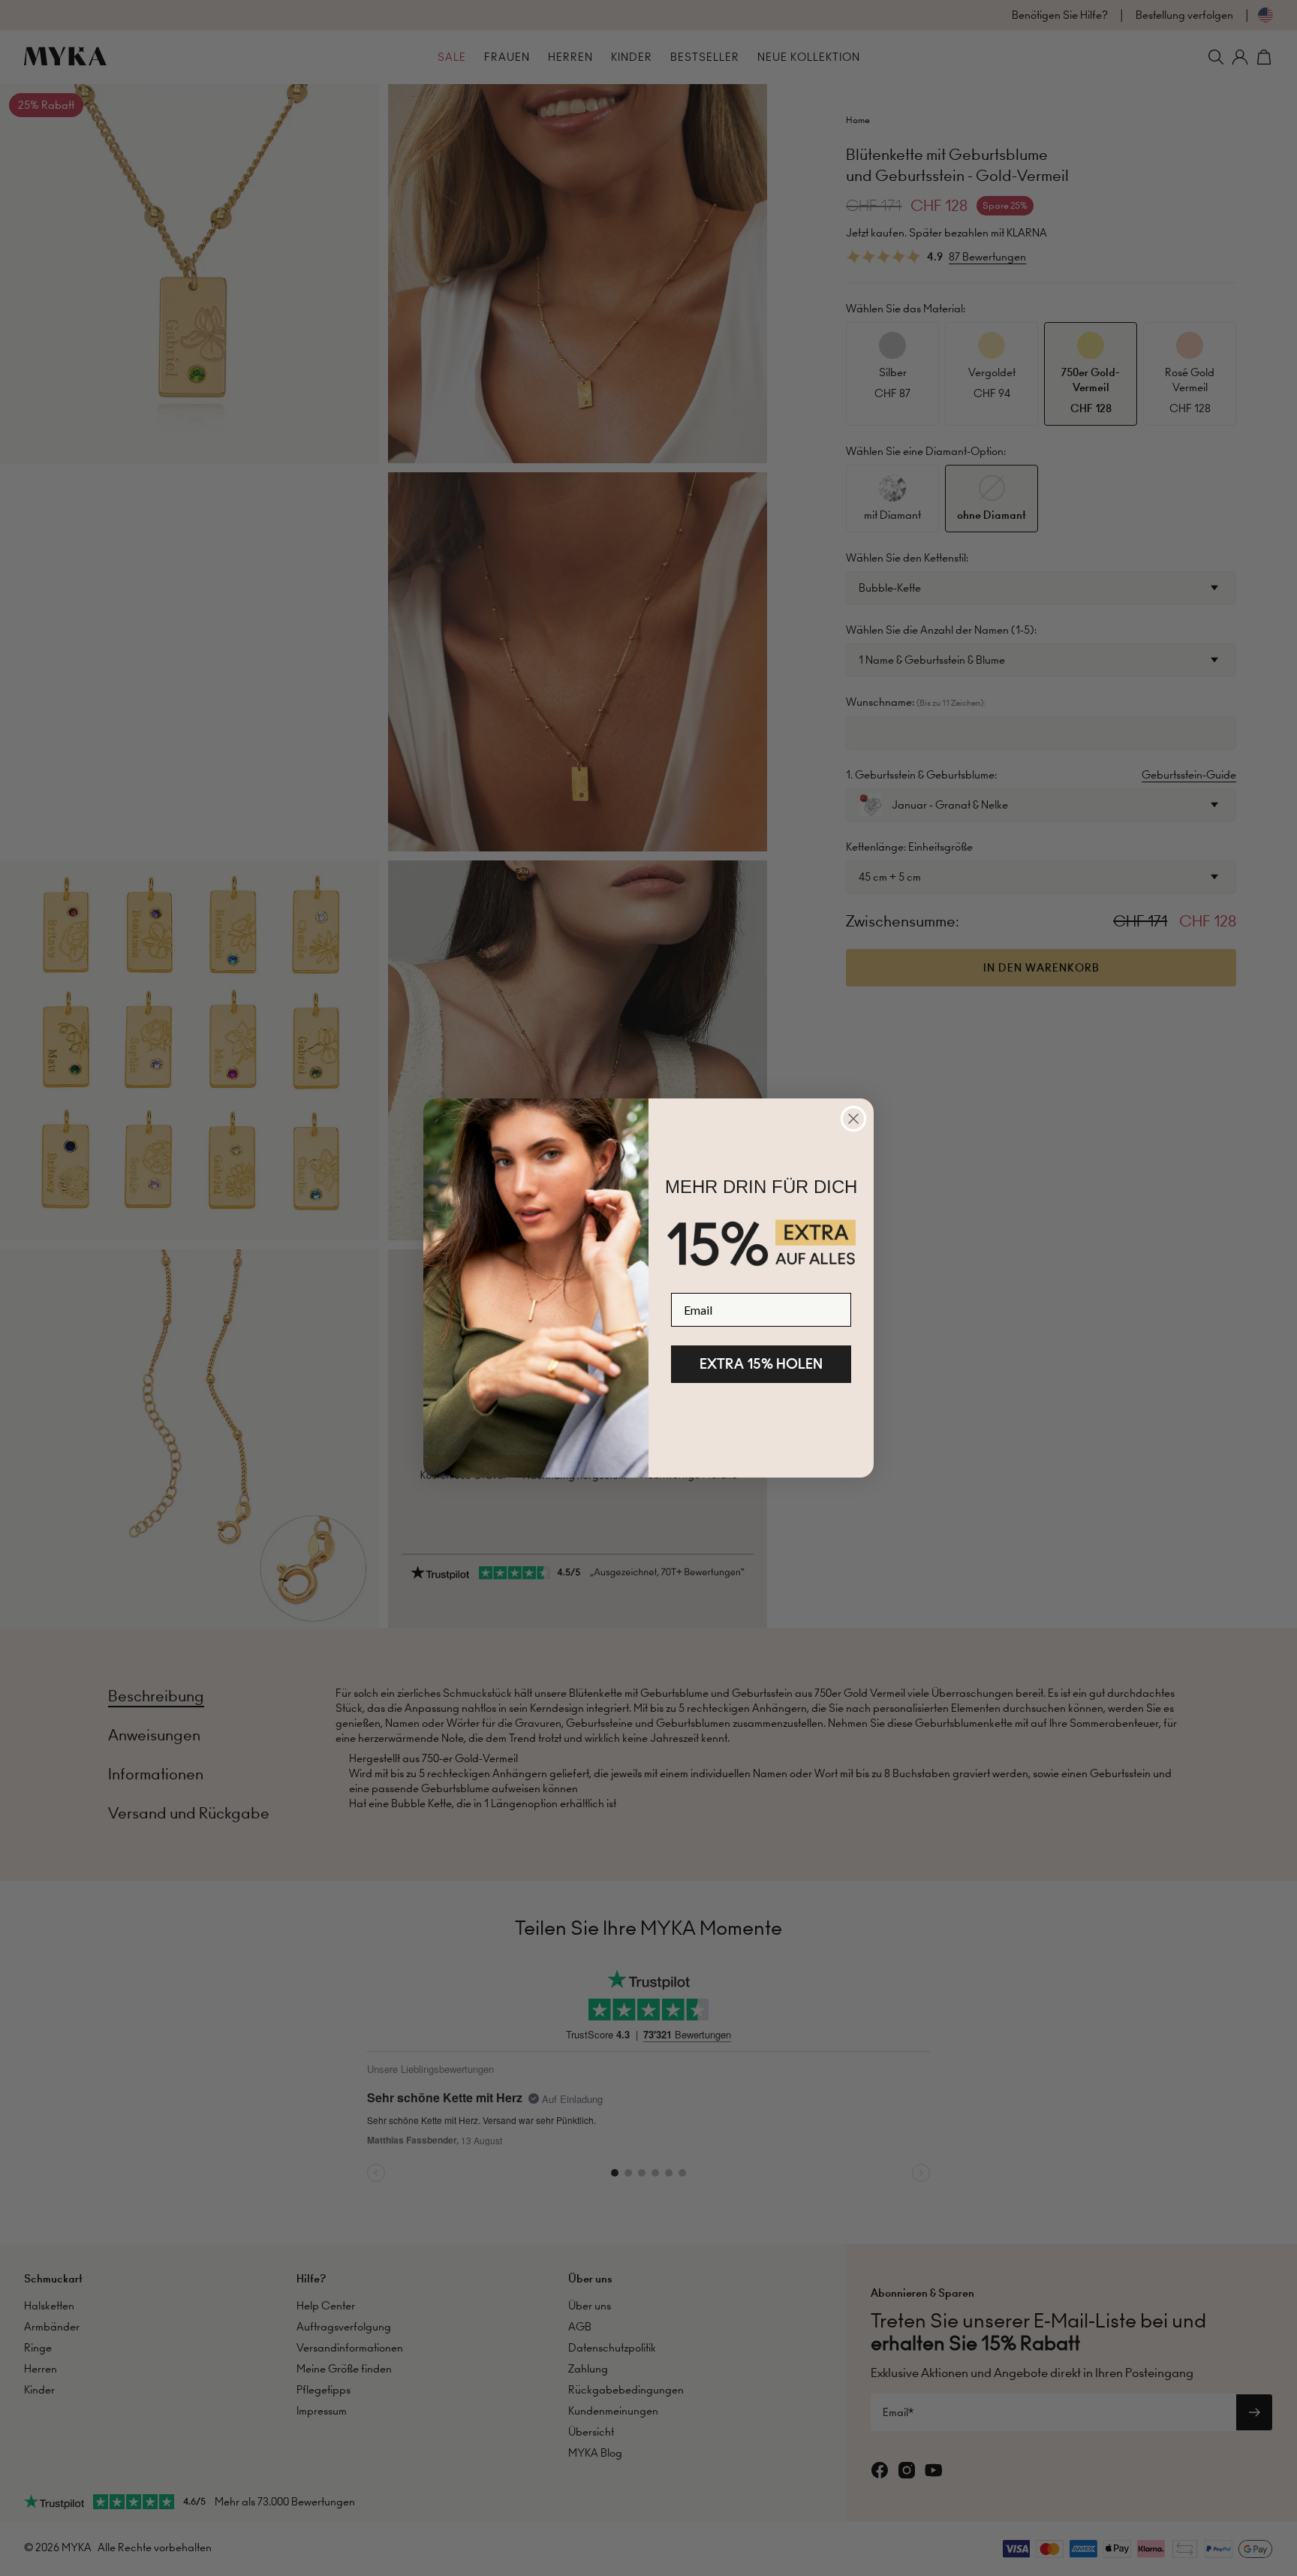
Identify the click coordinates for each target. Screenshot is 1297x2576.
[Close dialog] (853, 1119)
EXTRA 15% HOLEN (761, 1364)
